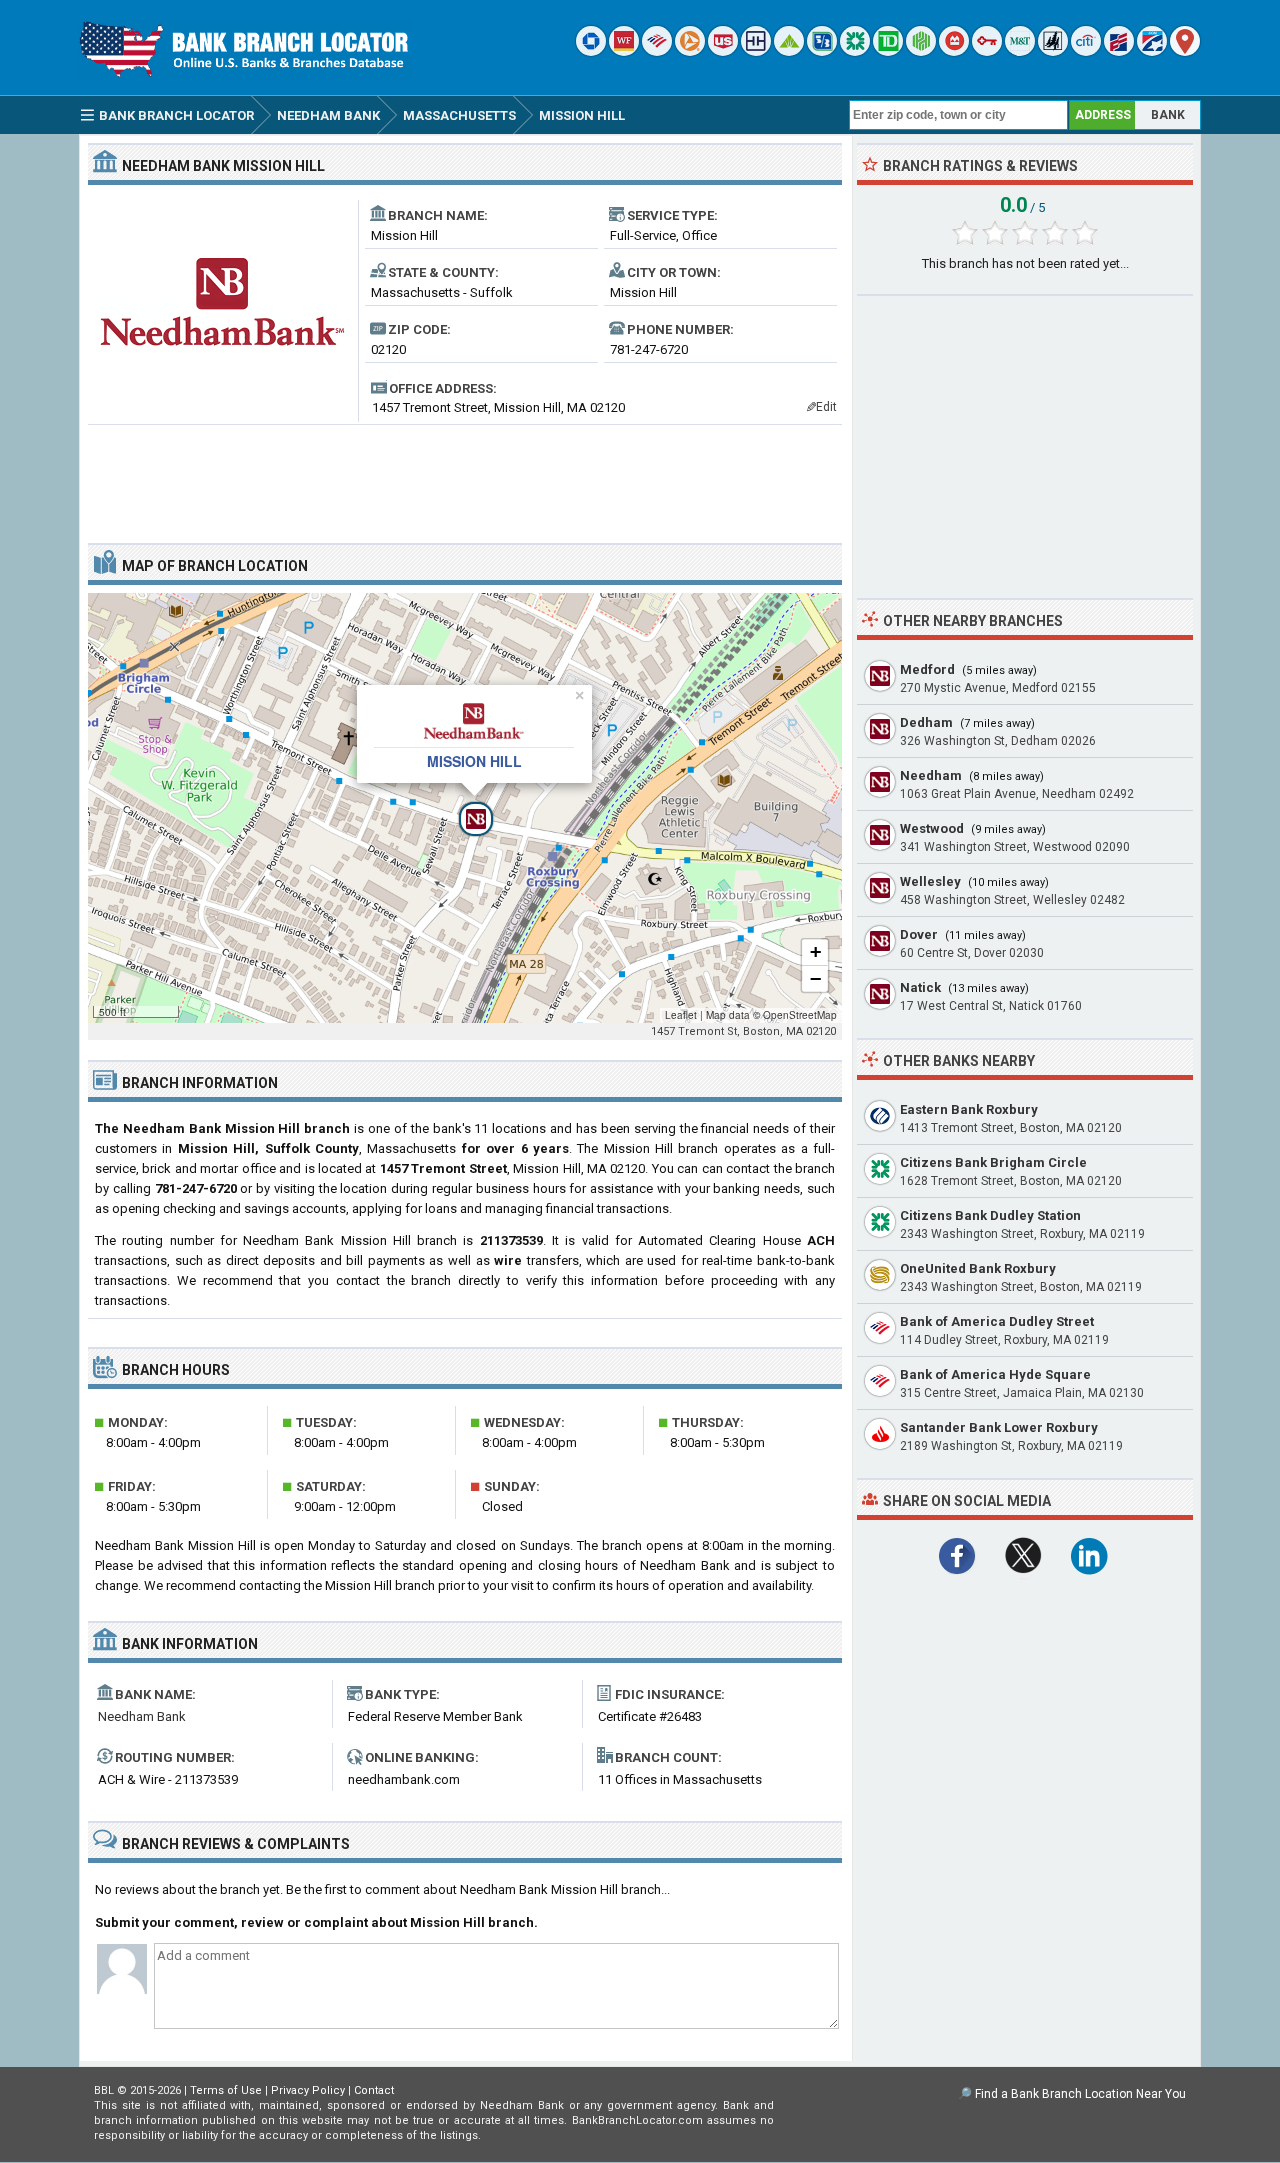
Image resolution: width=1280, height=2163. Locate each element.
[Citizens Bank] (855, 51)
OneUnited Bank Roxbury (978, 1268)
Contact (374, 2090)
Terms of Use (226, 2090)
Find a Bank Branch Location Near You (1080, 2094)
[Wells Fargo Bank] (624, 51)
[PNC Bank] (690, 51)
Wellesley (930, 881)
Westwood (932, 828)
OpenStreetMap (800, 1015)
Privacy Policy (308, 2090)
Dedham (926, 722)
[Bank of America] (657, 51)
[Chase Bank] (591, 51)
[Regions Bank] (789, 51)
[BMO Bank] (954, 51)
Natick (920, 987)
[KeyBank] (987, 51)
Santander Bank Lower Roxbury (999, 1427)
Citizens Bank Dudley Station (990, 1215)
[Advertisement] (465, 476)
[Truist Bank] (756, 51)
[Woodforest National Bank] (1053, 51)
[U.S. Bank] (723, 51)
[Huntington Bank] (921, 51)
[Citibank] (1086, 51)
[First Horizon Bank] (1152, 51)
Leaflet (681, 1015)
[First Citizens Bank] (1119, 51)
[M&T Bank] (1020, 51)
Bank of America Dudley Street (997, 1321)
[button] (465, 808)
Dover (919, 934)
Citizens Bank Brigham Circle (993, 1162)
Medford (927, 669)
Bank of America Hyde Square (995, 1374)
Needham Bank (142, 1716)
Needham (931, 775)
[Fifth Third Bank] (822, 51)
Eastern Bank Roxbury (969, 1109)
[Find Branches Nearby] (1185, 51)
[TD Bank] (888, 51)
